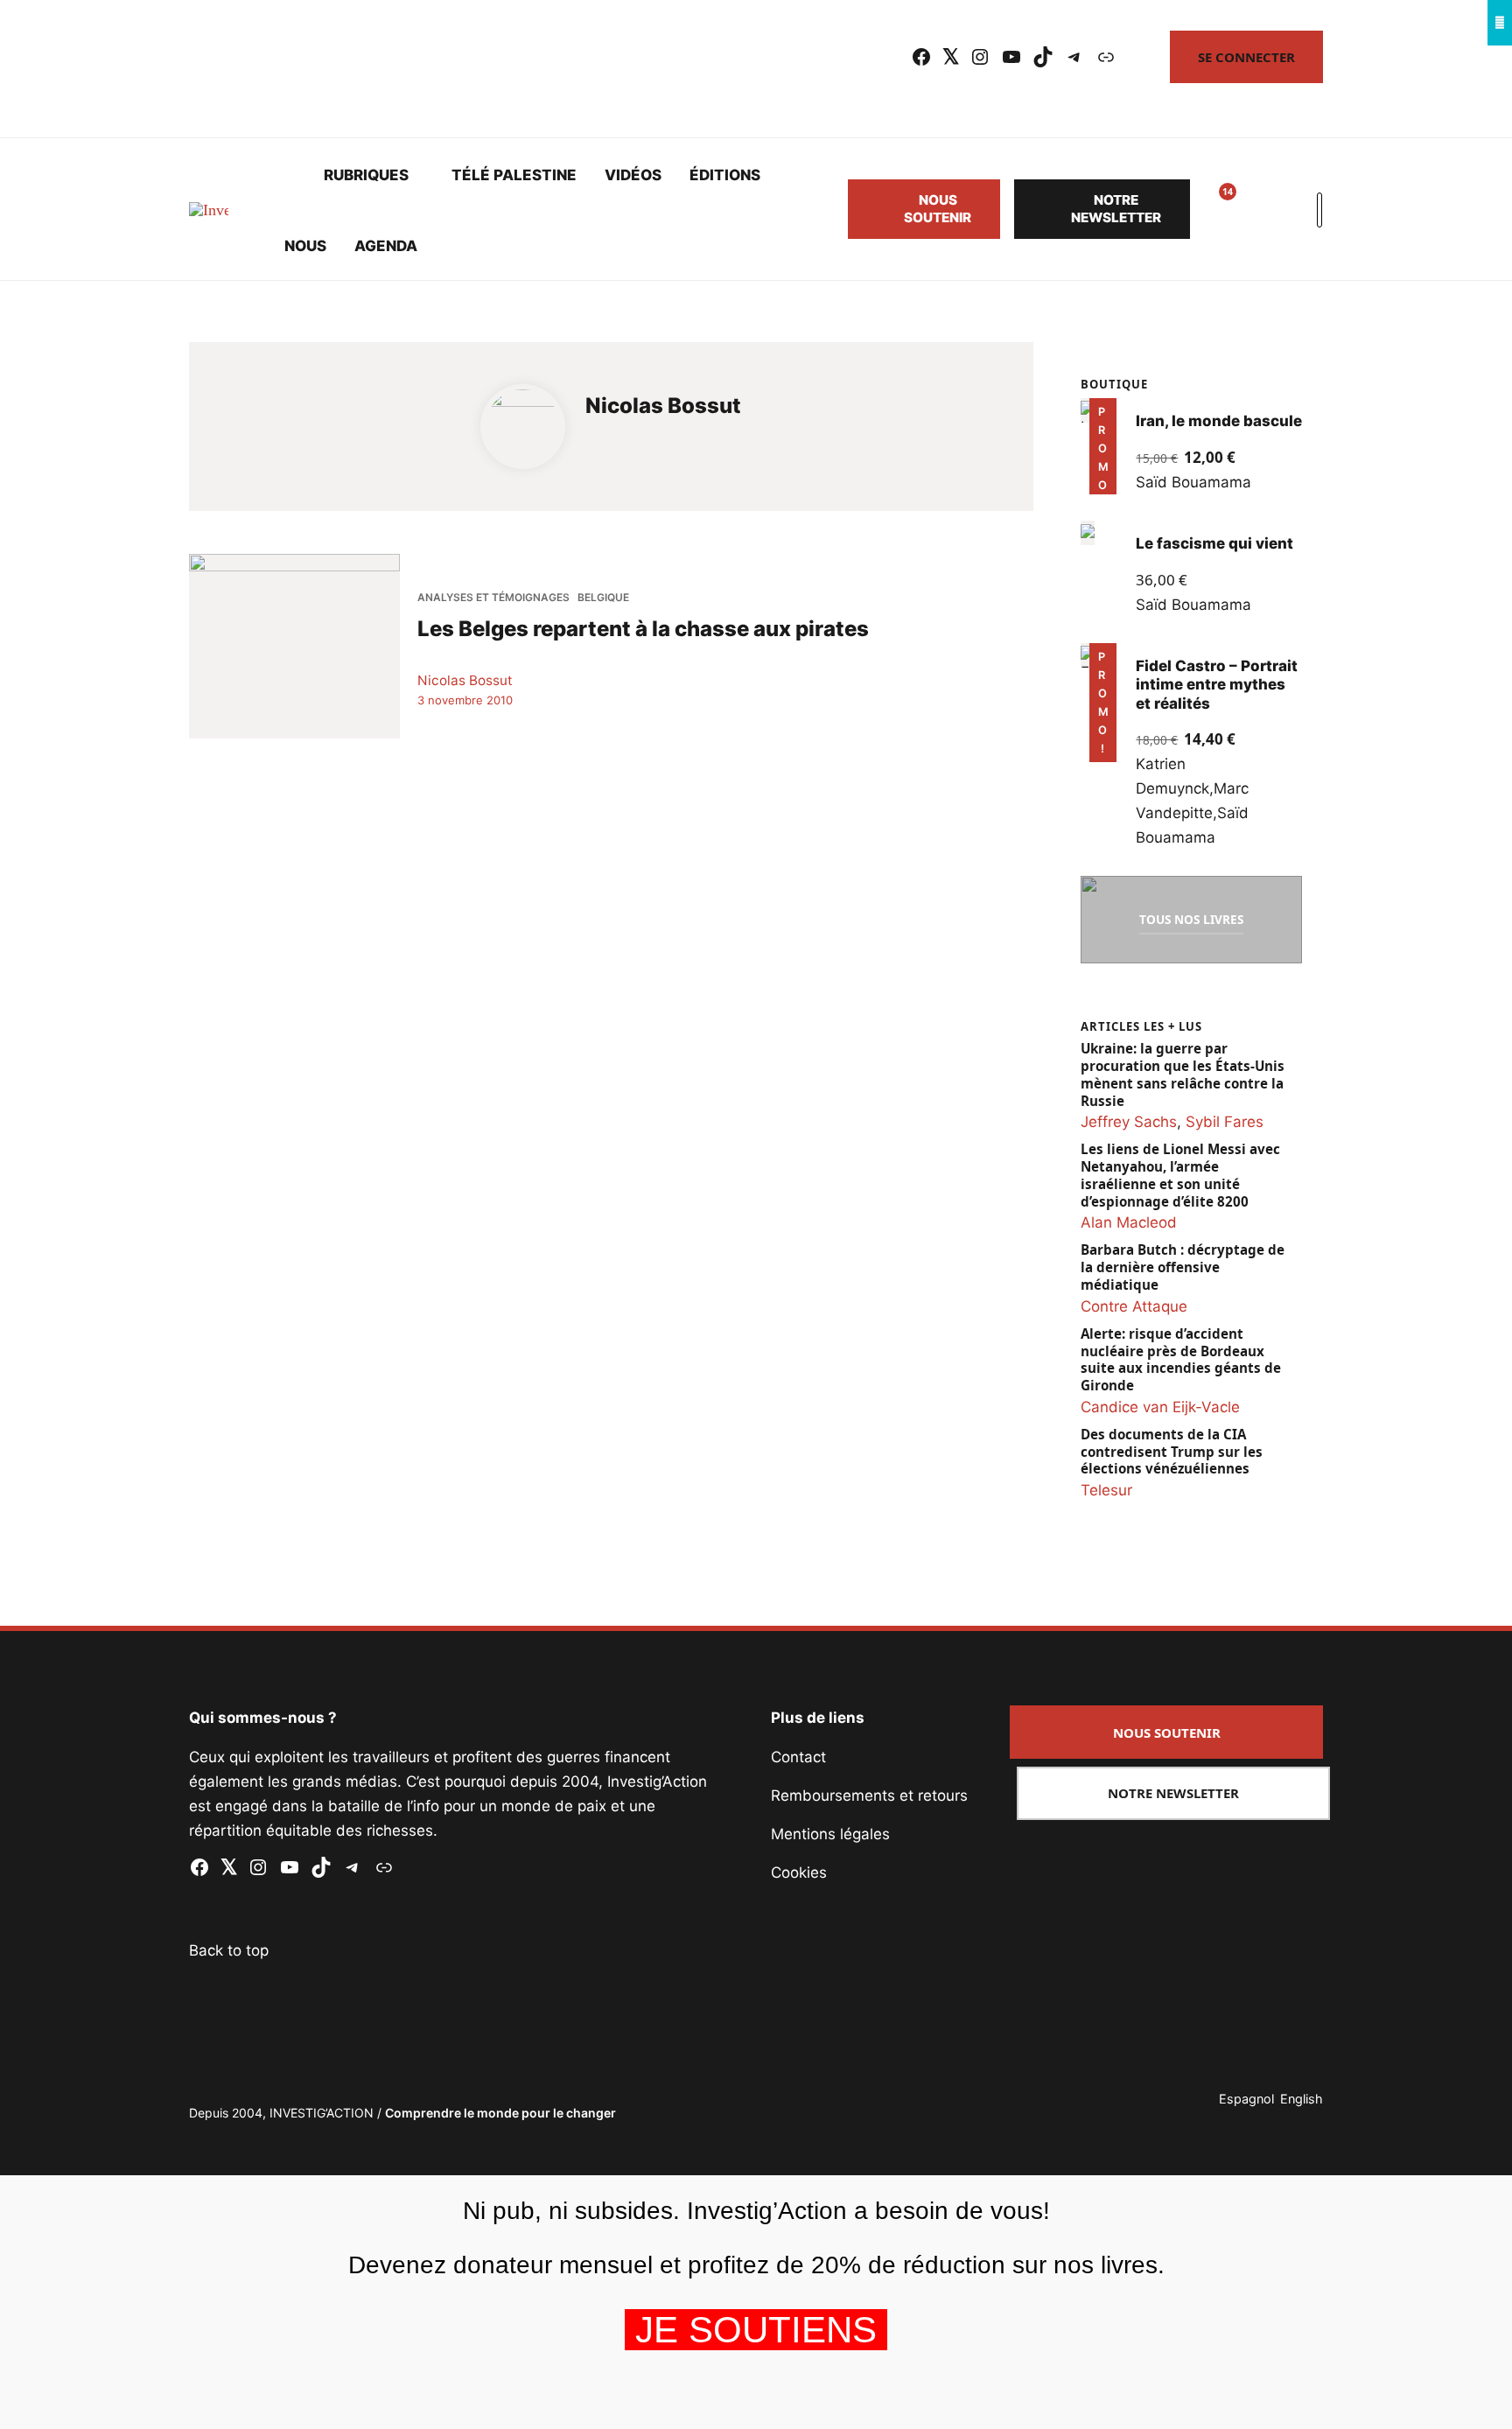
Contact (798, 1757)
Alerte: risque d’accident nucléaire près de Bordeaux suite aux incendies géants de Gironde (1181, 1360)
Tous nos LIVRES (1191, 919)
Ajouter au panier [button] (1100, 469)
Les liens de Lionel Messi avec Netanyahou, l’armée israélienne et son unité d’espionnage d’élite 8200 (1180, 1175)
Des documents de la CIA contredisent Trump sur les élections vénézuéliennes (1172, 1452)
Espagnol (1246, 2099)
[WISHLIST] (1214, 209)
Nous (305, 246)
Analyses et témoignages (493, 597)
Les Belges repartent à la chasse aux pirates (643, 628)
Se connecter (1246, 57)
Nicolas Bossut (465, 679)
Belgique (603, 597)
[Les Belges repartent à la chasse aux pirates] (294, 646)
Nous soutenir (938, 209)
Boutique (1114, 384)
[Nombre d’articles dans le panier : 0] (1256, 209)
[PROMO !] (1088, 655)
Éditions (725, 175)
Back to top (229, 1950)
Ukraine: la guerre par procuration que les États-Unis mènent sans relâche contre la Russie (1183, 1074)
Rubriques (366, 175)
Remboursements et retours (869, 1795)
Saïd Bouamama (1193, 482)
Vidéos (633, 175)
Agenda (386, 246)
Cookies (799, 1872)
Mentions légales (830, 1834)
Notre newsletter (1116, 209)
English (1302, 2099)
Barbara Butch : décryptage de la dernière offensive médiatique (1183, 1267)
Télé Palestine (514, 175)
